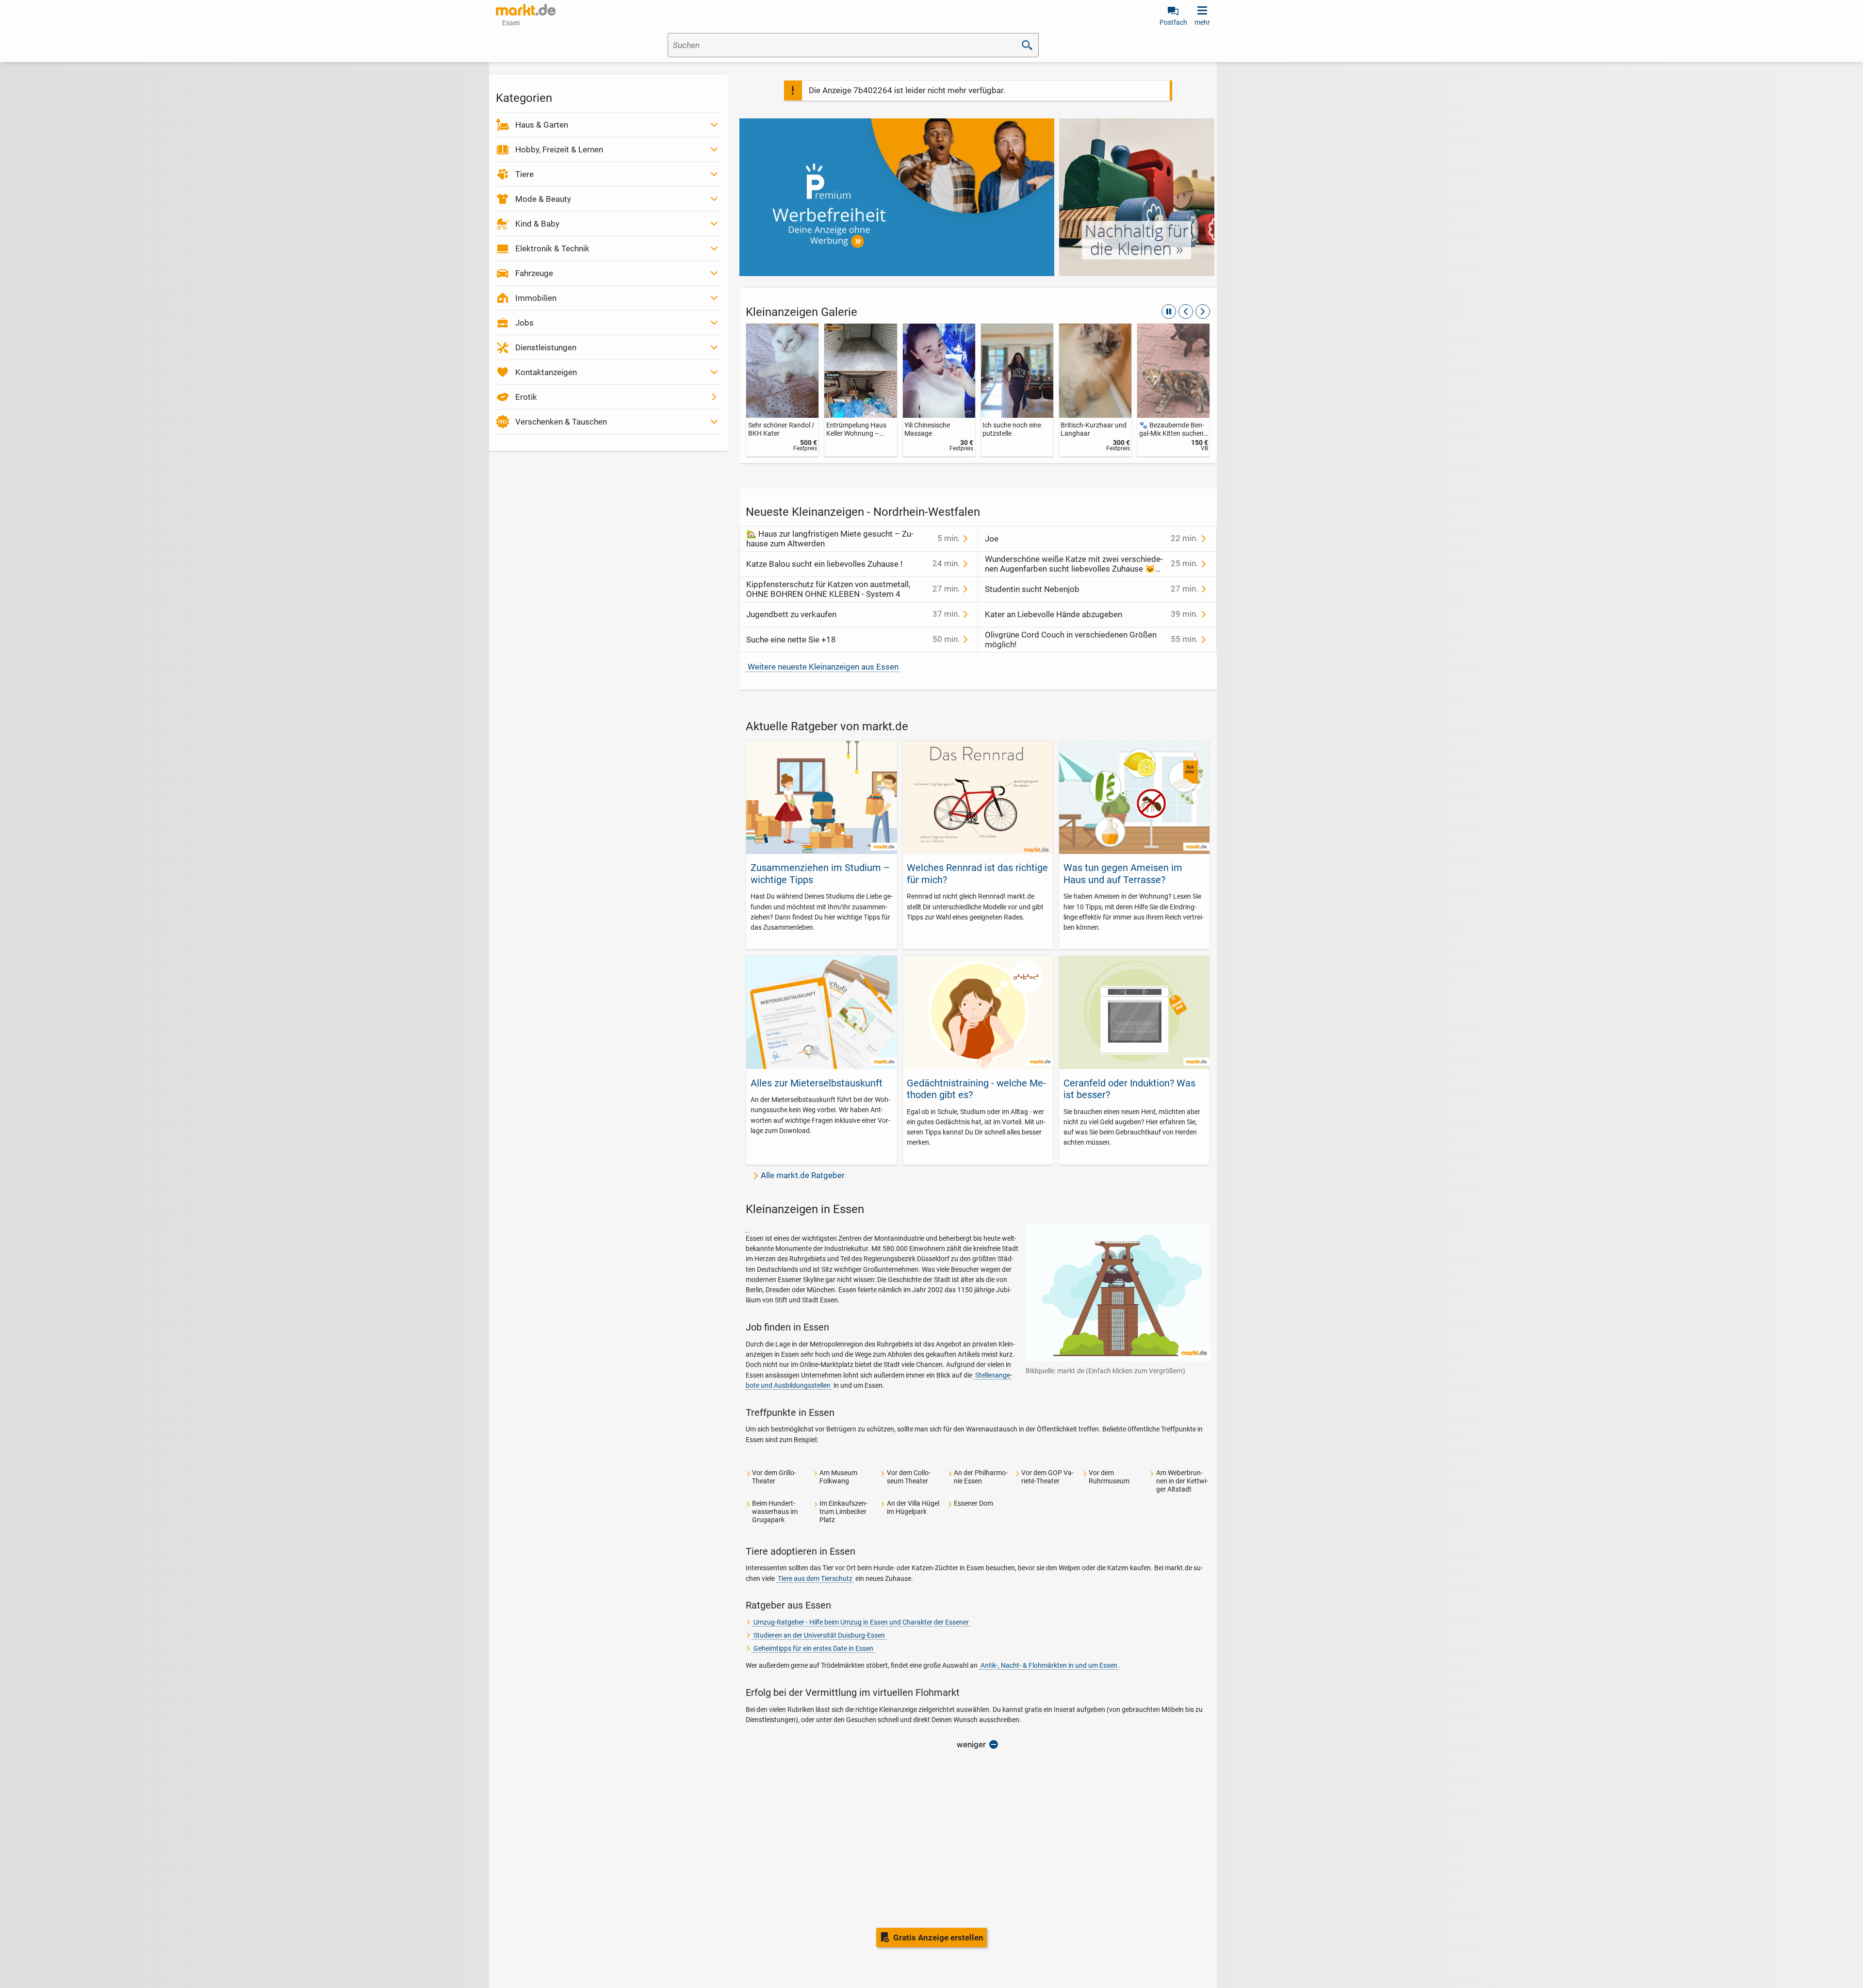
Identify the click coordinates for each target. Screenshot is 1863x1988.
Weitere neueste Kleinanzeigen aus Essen (823, 667)
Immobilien (536, 298)
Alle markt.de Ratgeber (803, 1175)
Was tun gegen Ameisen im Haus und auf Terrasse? (1123, 873)
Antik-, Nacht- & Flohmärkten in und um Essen (1049, 1665)
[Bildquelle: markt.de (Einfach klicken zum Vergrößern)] (747, 1228)
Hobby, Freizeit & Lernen (559, 149)
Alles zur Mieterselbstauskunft (817, 1083)
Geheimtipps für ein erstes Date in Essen (813, 1648)
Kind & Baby (537, 224)
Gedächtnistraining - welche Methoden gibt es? (976, 1089)
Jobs (524, 323)
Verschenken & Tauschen (561, 422)
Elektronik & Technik (552, 248)
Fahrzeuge (534, 273)
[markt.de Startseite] (526, 10)
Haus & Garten (542, 125)
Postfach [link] (1173, 22)
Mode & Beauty (543, 199)
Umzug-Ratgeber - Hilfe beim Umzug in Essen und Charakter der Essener (861, 1622)
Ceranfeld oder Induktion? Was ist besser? (1129, 1089)
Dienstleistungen (546, 347)
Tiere (524, 174)
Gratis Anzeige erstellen (938, 1938)
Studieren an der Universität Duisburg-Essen (819, 1635)
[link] (782, 390)
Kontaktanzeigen (546, 372)
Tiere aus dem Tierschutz (815, 1578)
